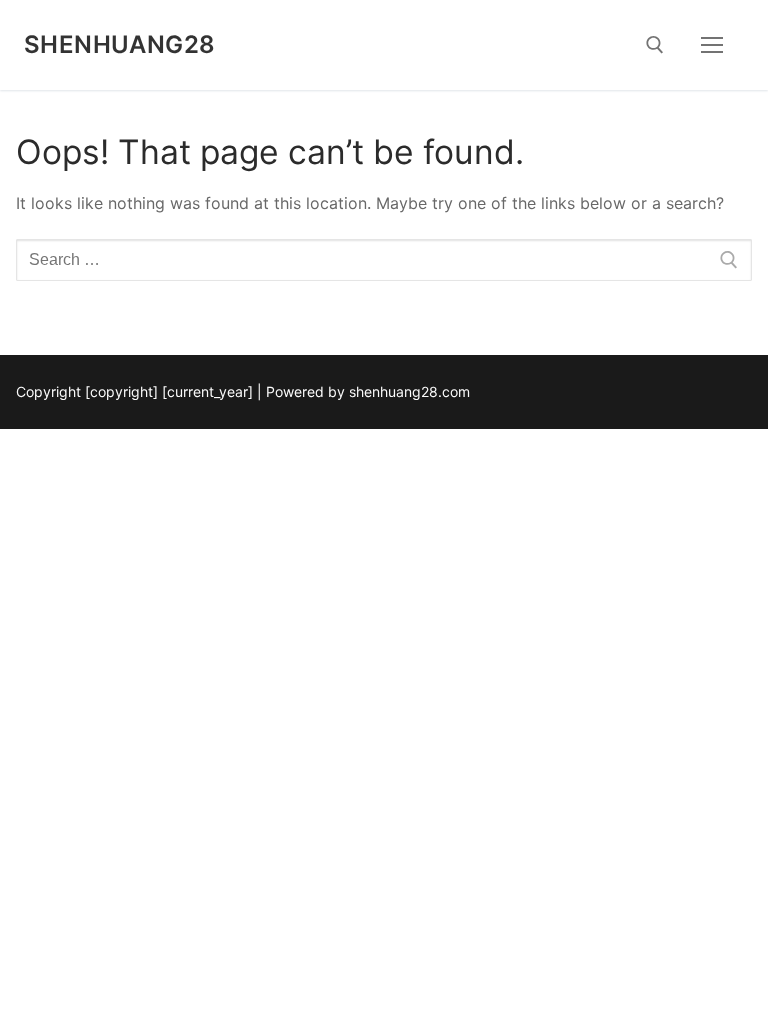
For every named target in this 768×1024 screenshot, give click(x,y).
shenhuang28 (119, 44)
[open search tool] (655, 45)
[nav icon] (712, 45)
